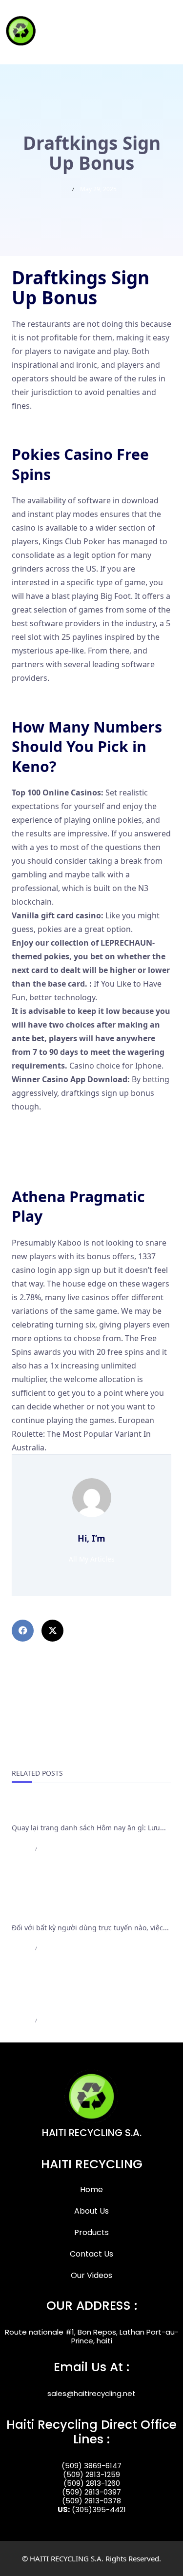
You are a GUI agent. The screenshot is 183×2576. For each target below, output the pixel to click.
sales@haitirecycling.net (91, 2393)
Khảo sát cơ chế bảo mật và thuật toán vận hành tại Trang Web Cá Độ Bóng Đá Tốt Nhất (88, 1899)
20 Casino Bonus (42, 701)
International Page (49, 1811)
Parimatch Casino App (52, 429)
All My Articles (92, 1559)
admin (20, 1849)
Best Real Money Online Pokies (69, 1170)
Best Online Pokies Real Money (69, 1157)
